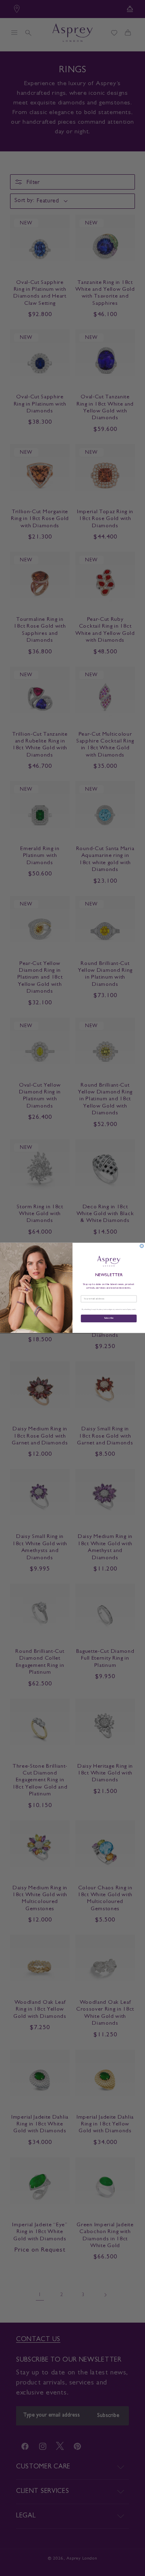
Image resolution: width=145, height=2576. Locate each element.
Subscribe (109, 1319)
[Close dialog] (142, 1246)
